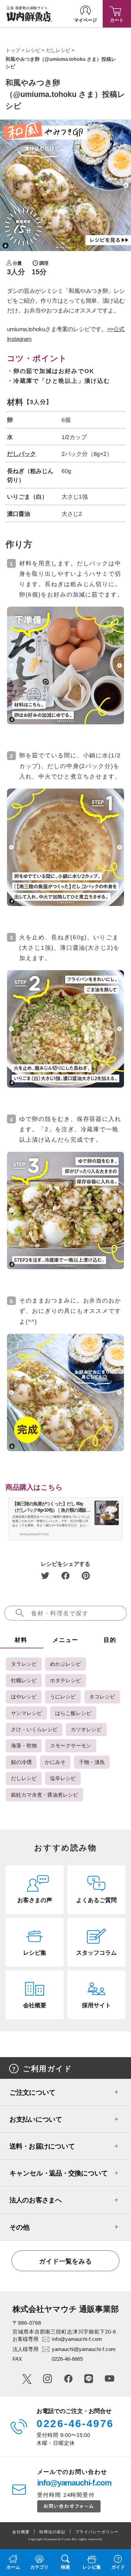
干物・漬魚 (92, 1762)
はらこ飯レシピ (73, 1713)
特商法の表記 (52, 2532)
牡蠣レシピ (24, 1680)
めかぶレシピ (65, 1664)
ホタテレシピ (65, 1680)
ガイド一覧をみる (65, 2261)
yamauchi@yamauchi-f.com (84, 2349)
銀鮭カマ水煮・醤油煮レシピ (45, 1795)
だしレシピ (58, 50)
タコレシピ (102, 1697)
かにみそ (55, 1762)
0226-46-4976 (75, 2423)
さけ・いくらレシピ (34, 1729)
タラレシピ (24, 1664)
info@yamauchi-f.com (77, 2339)
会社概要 (21, 2532)
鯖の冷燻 (21, 1762)
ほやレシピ (24, 1697)
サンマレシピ (27, 1713)
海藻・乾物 (24, 1746)
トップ (13, 50)
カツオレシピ (86, 1729)
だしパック (21, 454)
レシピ (33, 50)
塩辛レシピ (63, 1778)
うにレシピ (63, 1697)
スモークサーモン (71, 1746)
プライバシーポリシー (97, 2532)
